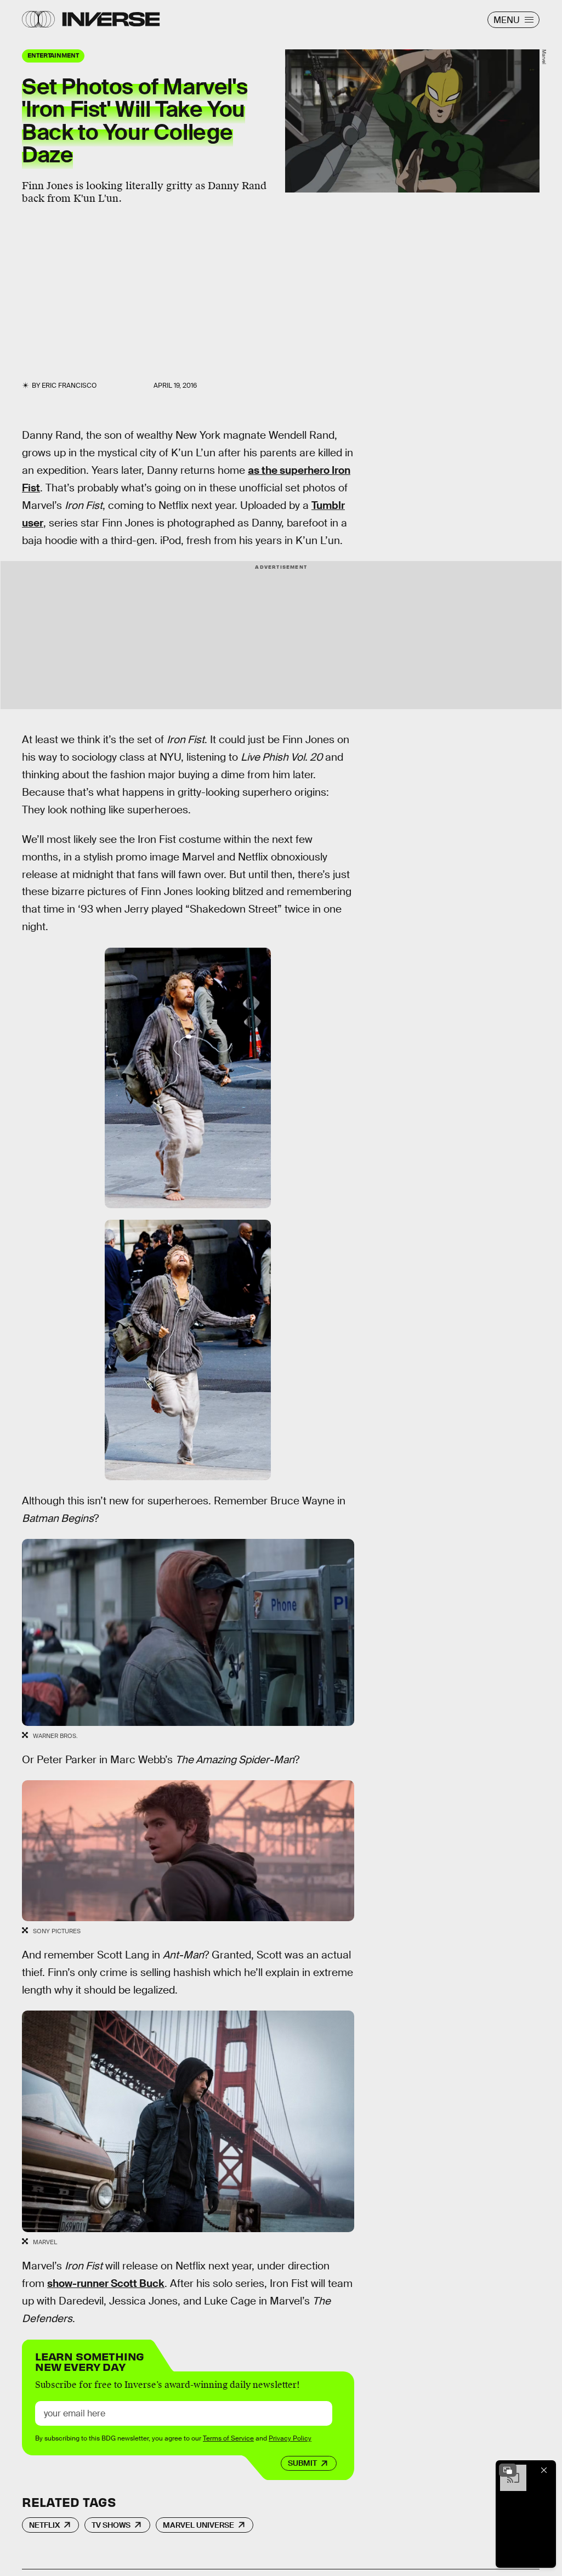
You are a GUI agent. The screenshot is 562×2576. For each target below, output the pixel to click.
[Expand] (508, 2470)
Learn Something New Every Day (90, 2361)
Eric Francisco (69, 386)
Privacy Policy (290, 2438)
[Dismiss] (544, 2470)
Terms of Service (228, 2438)
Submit (302, 2463)
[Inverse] (111, 19)
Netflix (44, 2525)
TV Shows (111, 2525)
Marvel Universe (198, 2525)
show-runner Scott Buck (106, 2283)
